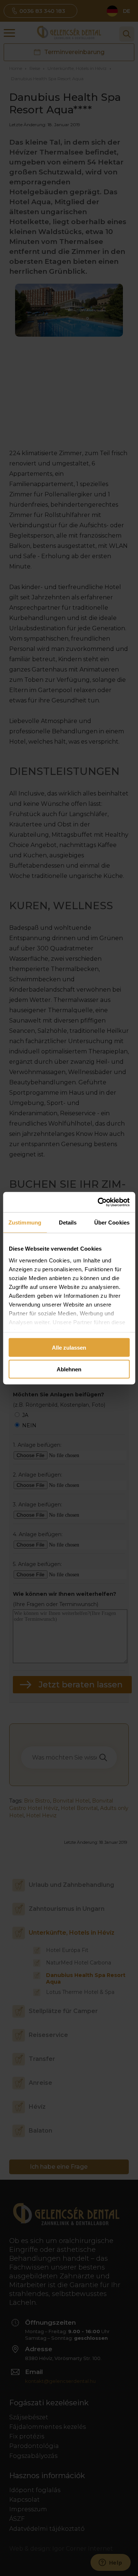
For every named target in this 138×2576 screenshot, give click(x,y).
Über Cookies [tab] (112, 1223)
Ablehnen (69, 1369)
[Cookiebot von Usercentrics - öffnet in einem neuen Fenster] (98, 1202)
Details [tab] (68, 1223)
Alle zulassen (69, 1348)
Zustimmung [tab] (25, 1223)
